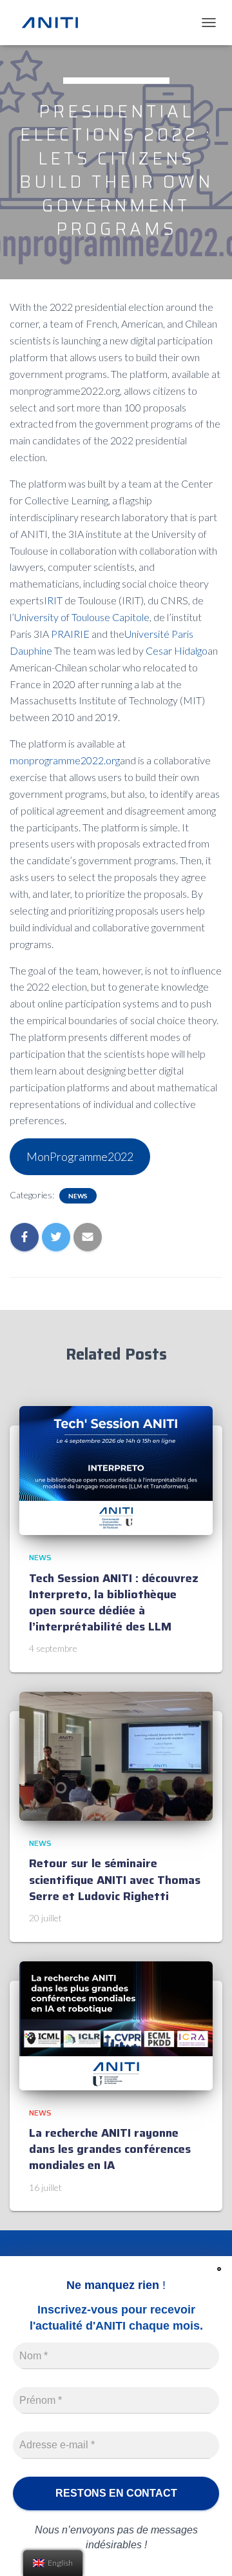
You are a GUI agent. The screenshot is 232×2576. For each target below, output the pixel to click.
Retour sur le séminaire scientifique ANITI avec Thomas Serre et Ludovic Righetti (115, 1879)
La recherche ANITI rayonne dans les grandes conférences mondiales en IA (110, 2149)
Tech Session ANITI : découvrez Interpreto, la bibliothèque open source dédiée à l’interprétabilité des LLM (114, 1603)
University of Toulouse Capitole (82, 617)
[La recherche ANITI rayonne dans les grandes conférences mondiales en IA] (116, 2024)
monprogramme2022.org (65, 760)
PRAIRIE (70, 634)
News (78, 1196)
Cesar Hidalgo (177, 650)
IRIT (53, 600)
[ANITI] (55, 23)
